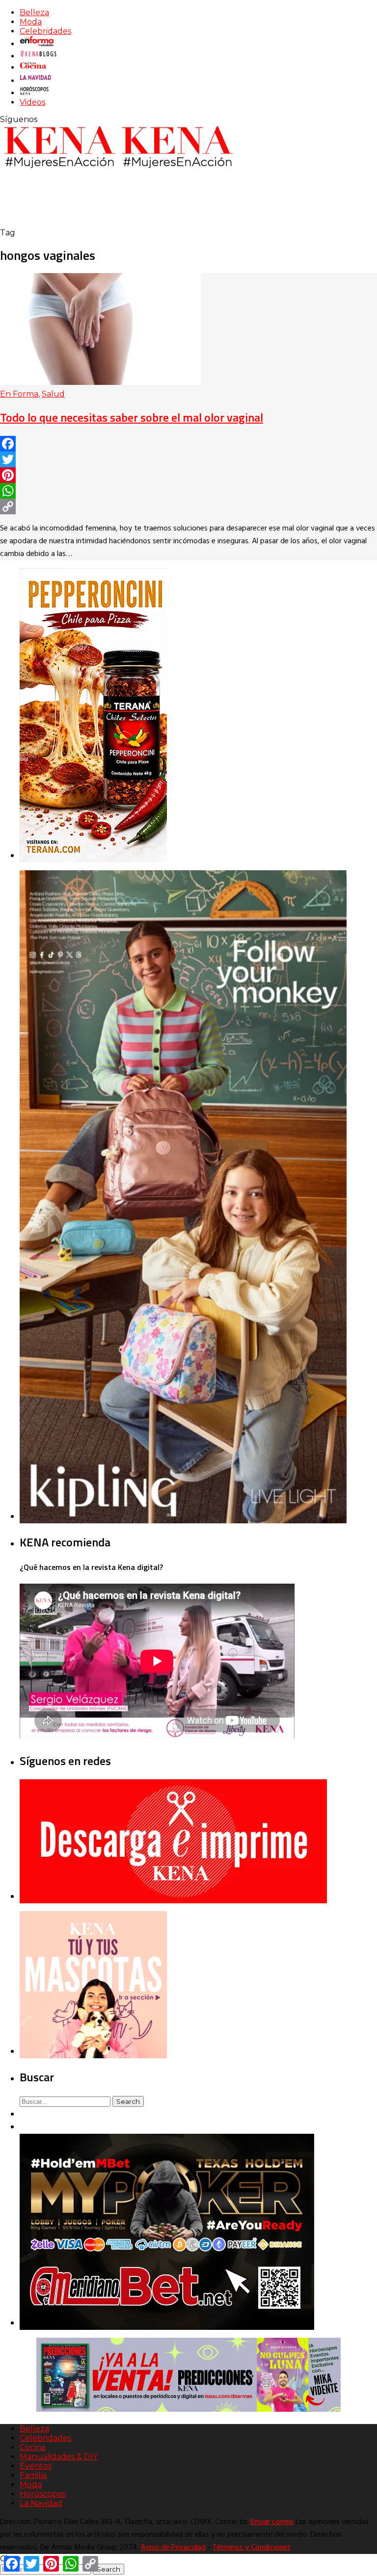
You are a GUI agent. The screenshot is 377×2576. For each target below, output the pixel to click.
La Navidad (41, 2503)
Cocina (33, 2447)
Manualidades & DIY (59, 2457)
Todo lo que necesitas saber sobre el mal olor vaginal (132, 417)
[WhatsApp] (188, 491)
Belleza (34, 13)
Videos (32, 102)
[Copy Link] (188, 506)
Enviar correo (272, 2522)
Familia (33, 2475)
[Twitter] (188, 459)
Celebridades (45, 31)
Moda (31, 22)
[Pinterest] (188, 475)
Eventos (36, 2466)
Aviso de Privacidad (173, 2548)
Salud (53, 394)
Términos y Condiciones (252, 2548)
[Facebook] (188, 444)
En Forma (19, 394)
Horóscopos (43, 2494)
